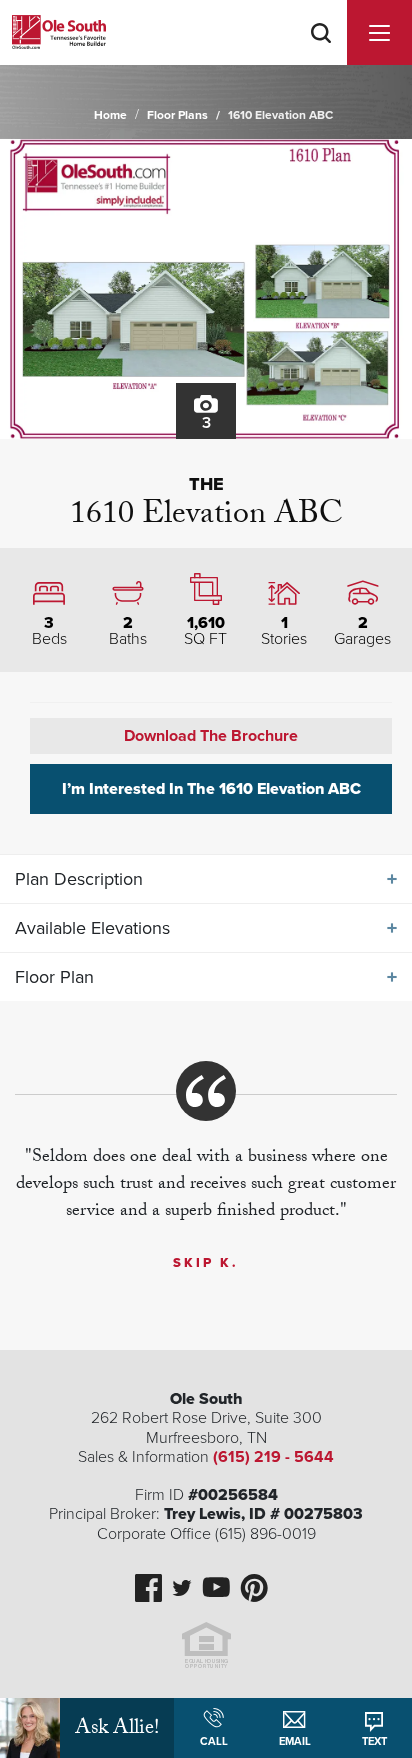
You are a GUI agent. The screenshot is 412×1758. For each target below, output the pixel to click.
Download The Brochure (211, 736)
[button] (321, 59)
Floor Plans (177, 115)
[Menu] (379, 32)
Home (110, 115)
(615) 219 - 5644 (273, 1457)
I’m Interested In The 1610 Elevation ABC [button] (211, 789)
